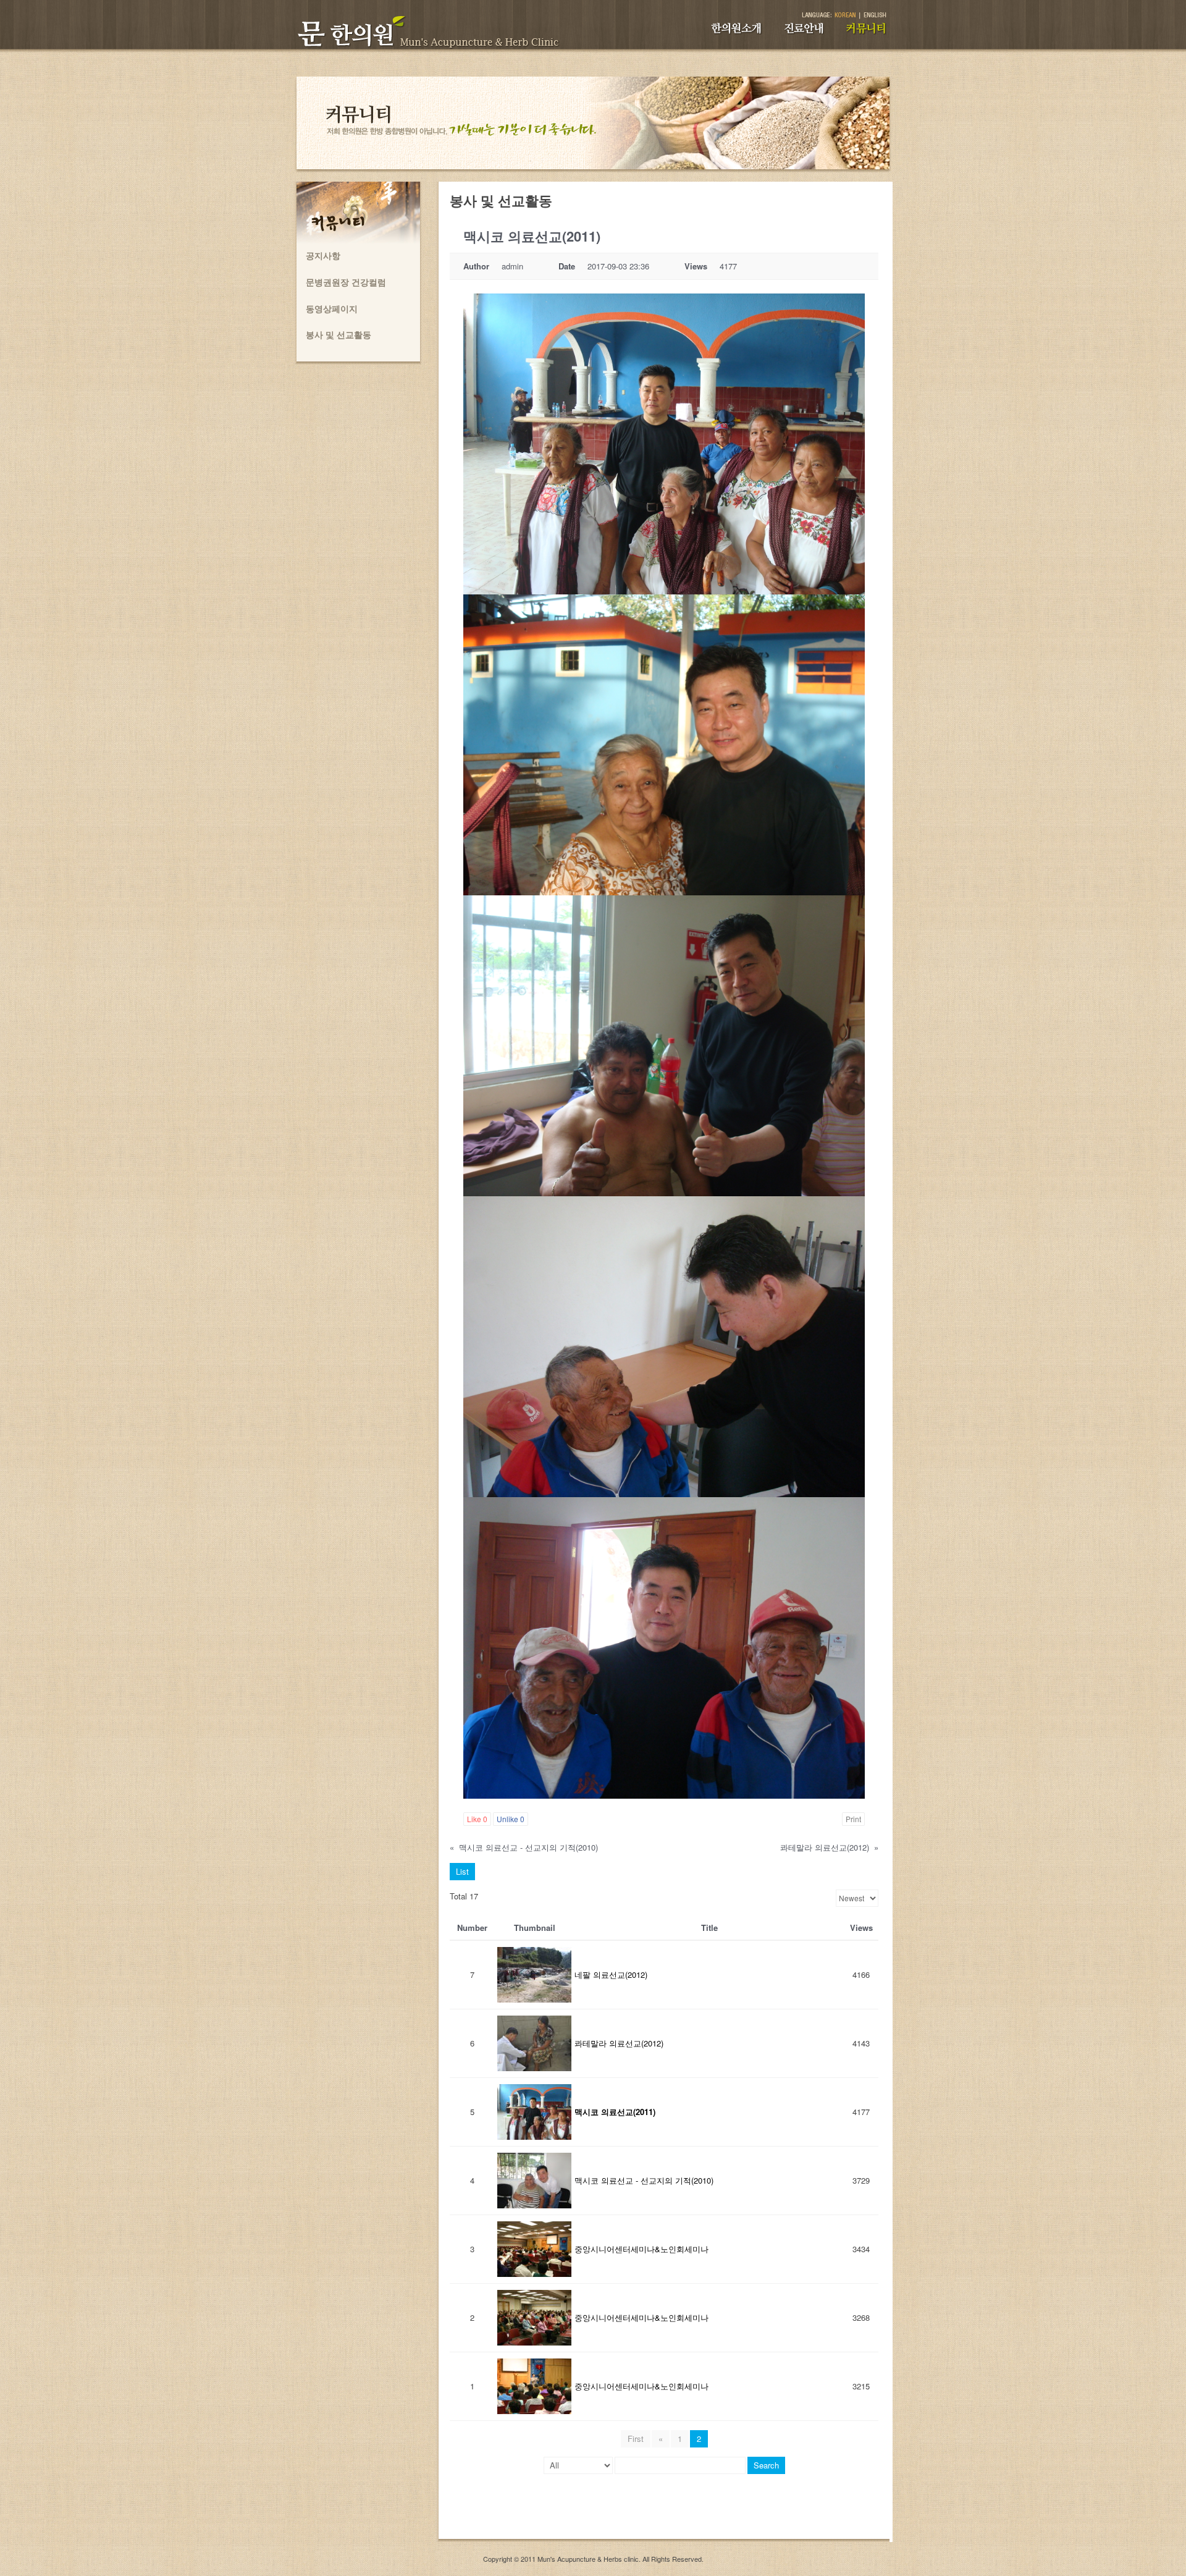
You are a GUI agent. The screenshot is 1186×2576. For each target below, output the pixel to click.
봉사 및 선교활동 (339, 334)
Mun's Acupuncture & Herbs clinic (588, 2559)
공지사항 (323, 255)
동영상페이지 (332, 308)
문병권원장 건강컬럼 (346, 282)
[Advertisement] (664, 2511)
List (462, 1871)
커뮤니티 (873, 34)
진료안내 (810, 34)
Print (853, 1819)
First (636, 2439)
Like (477, 1819)
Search (766, 2465)
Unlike (511, 1819)
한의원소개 (745, 34)
